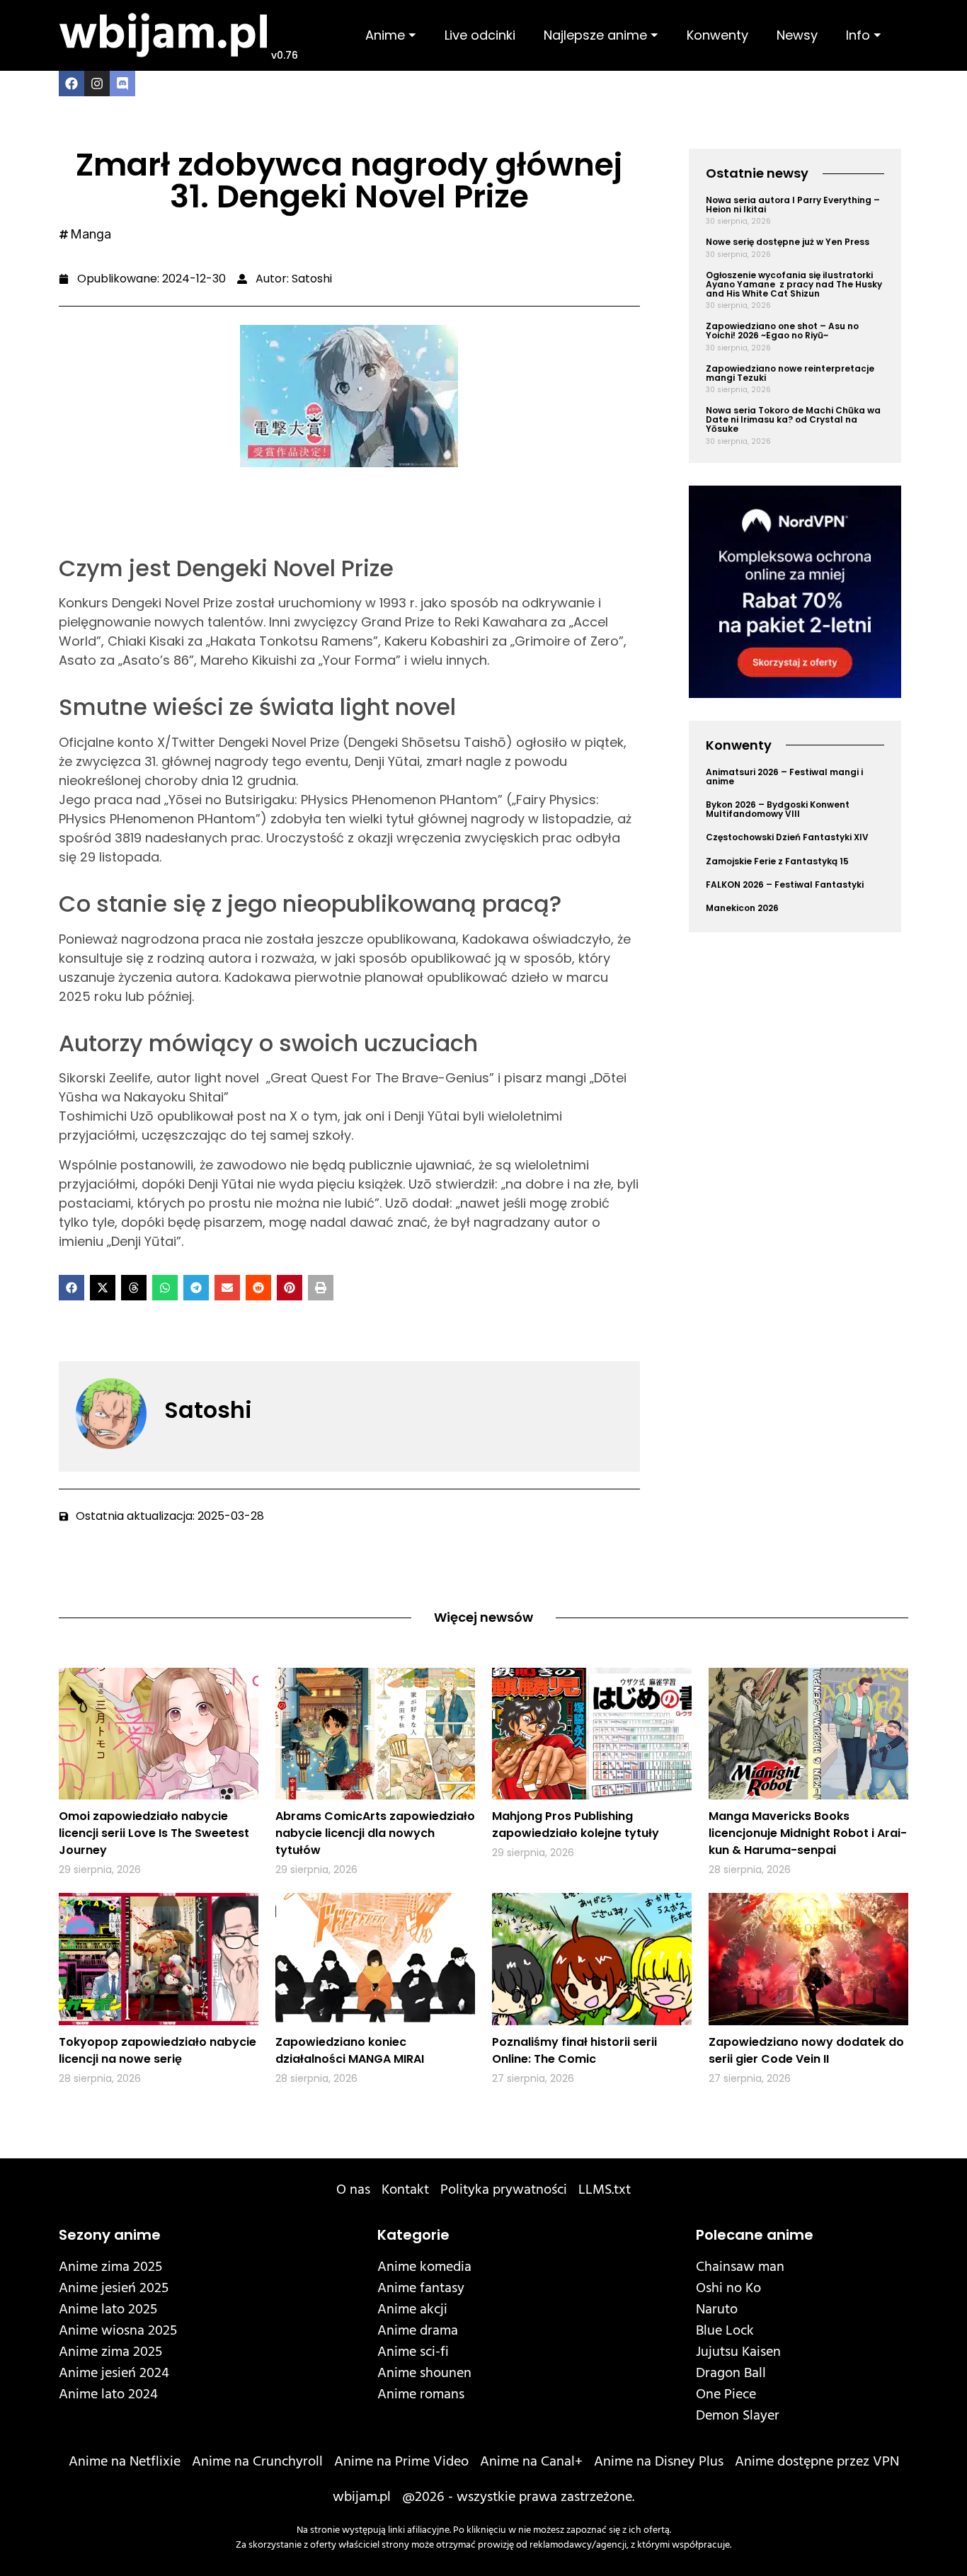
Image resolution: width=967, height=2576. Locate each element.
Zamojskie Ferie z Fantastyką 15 (777, 861)
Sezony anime (110, 2235)
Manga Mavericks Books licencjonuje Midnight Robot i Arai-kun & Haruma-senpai (808, 1833)
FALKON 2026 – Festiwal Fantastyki (785, 885)
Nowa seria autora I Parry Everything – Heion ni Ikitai (793, 205)
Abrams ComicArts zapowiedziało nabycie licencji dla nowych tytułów (375, 1833)
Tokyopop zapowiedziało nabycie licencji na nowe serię (158, 2050)
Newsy (797, 35)
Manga (91, 234)
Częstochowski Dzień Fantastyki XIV (787, 837)
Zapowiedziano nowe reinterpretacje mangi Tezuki (790, 373)
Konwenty (717, 35)
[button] (71, 1288)
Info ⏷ (864, 35)
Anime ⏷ (391, 35)
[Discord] (122, 84)
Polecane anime (755, 2235)
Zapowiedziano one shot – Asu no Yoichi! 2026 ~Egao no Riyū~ (782, 331)
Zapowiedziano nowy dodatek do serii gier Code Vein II (806, 2050)
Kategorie (413, 2235)
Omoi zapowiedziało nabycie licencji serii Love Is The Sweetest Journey (154, 1833)
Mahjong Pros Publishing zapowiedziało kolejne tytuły (576, 1825)
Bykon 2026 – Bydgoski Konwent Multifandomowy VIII (778, 809)
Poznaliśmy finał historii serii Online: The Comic (574, 2050)
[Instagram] (97, 84)
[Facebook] (71, 84)
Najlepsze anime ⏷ (601, 35)
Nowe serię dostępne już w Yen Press (788, 242)
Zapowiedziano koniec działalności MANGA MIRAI (350, 2050)
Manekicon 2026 (742, 908)
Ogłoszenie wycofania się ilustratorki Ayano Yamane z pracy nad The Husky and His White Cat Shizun (794, 284)
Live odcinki (480, 35)
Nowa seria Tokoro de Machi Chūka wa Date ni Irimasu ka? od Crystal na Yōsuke (793, 419)
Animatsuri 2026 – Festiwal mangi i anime (784, 777)
